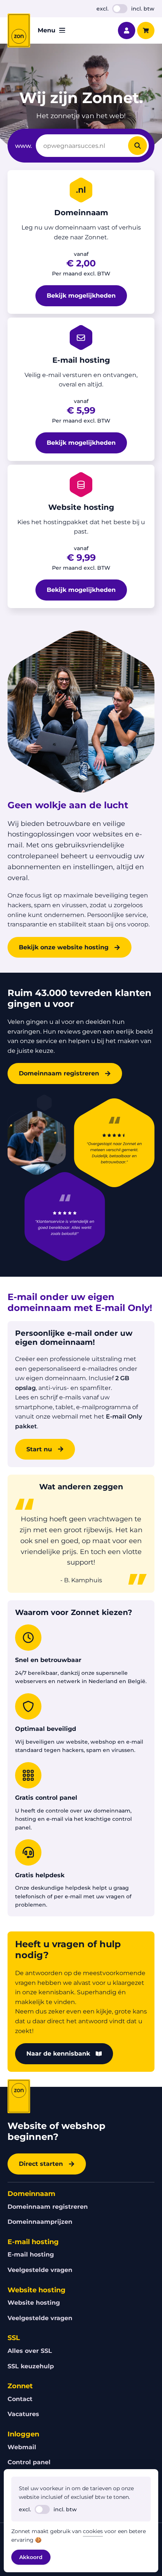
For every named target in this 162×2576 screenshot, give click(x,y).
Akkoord (31, 2557)
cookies (93, 2531)
